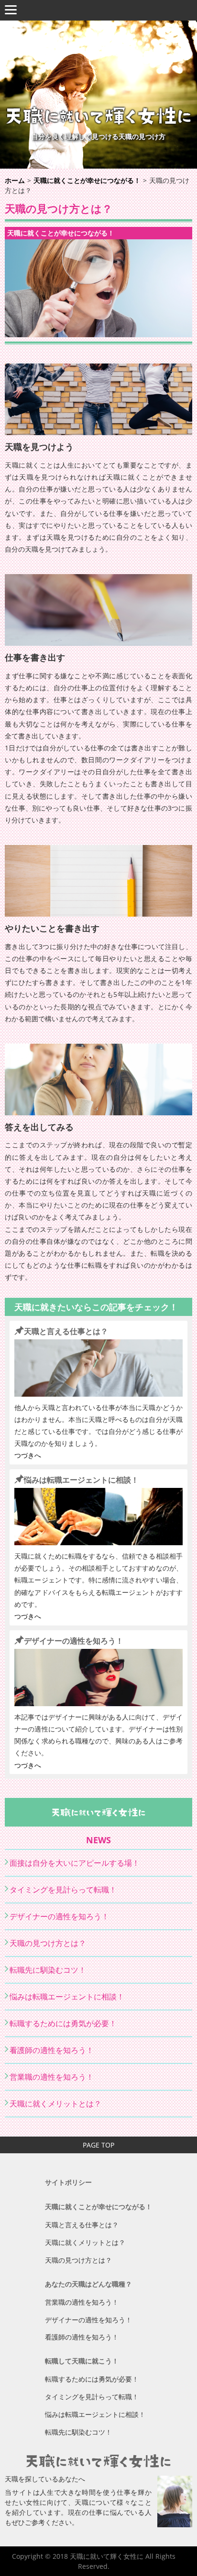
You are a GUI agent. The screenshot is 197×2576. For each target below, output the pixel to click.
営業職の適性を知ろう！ (52, 2077)
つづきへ (28, 1455)
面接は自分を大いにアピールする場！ (75, 1863)
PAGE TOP (98, 2145)
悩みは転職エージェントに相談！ (81, 1480)
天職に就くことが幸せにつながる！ (61, 233)
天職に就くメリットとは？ (55, 2104)
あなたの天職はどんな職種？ (88, 2284)
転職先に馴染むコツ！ (48, 1970)
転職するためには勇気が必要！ (63, 2023)
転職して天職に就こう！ (82, 2361)
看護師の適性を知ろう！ (52, 2050)
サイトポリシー (68, 2182)
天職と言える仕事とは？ (66, 1331)
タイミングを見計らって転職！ (63, 1890)
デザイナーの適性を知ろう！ (74, 1641)
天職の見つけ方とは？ (48, 1943)
